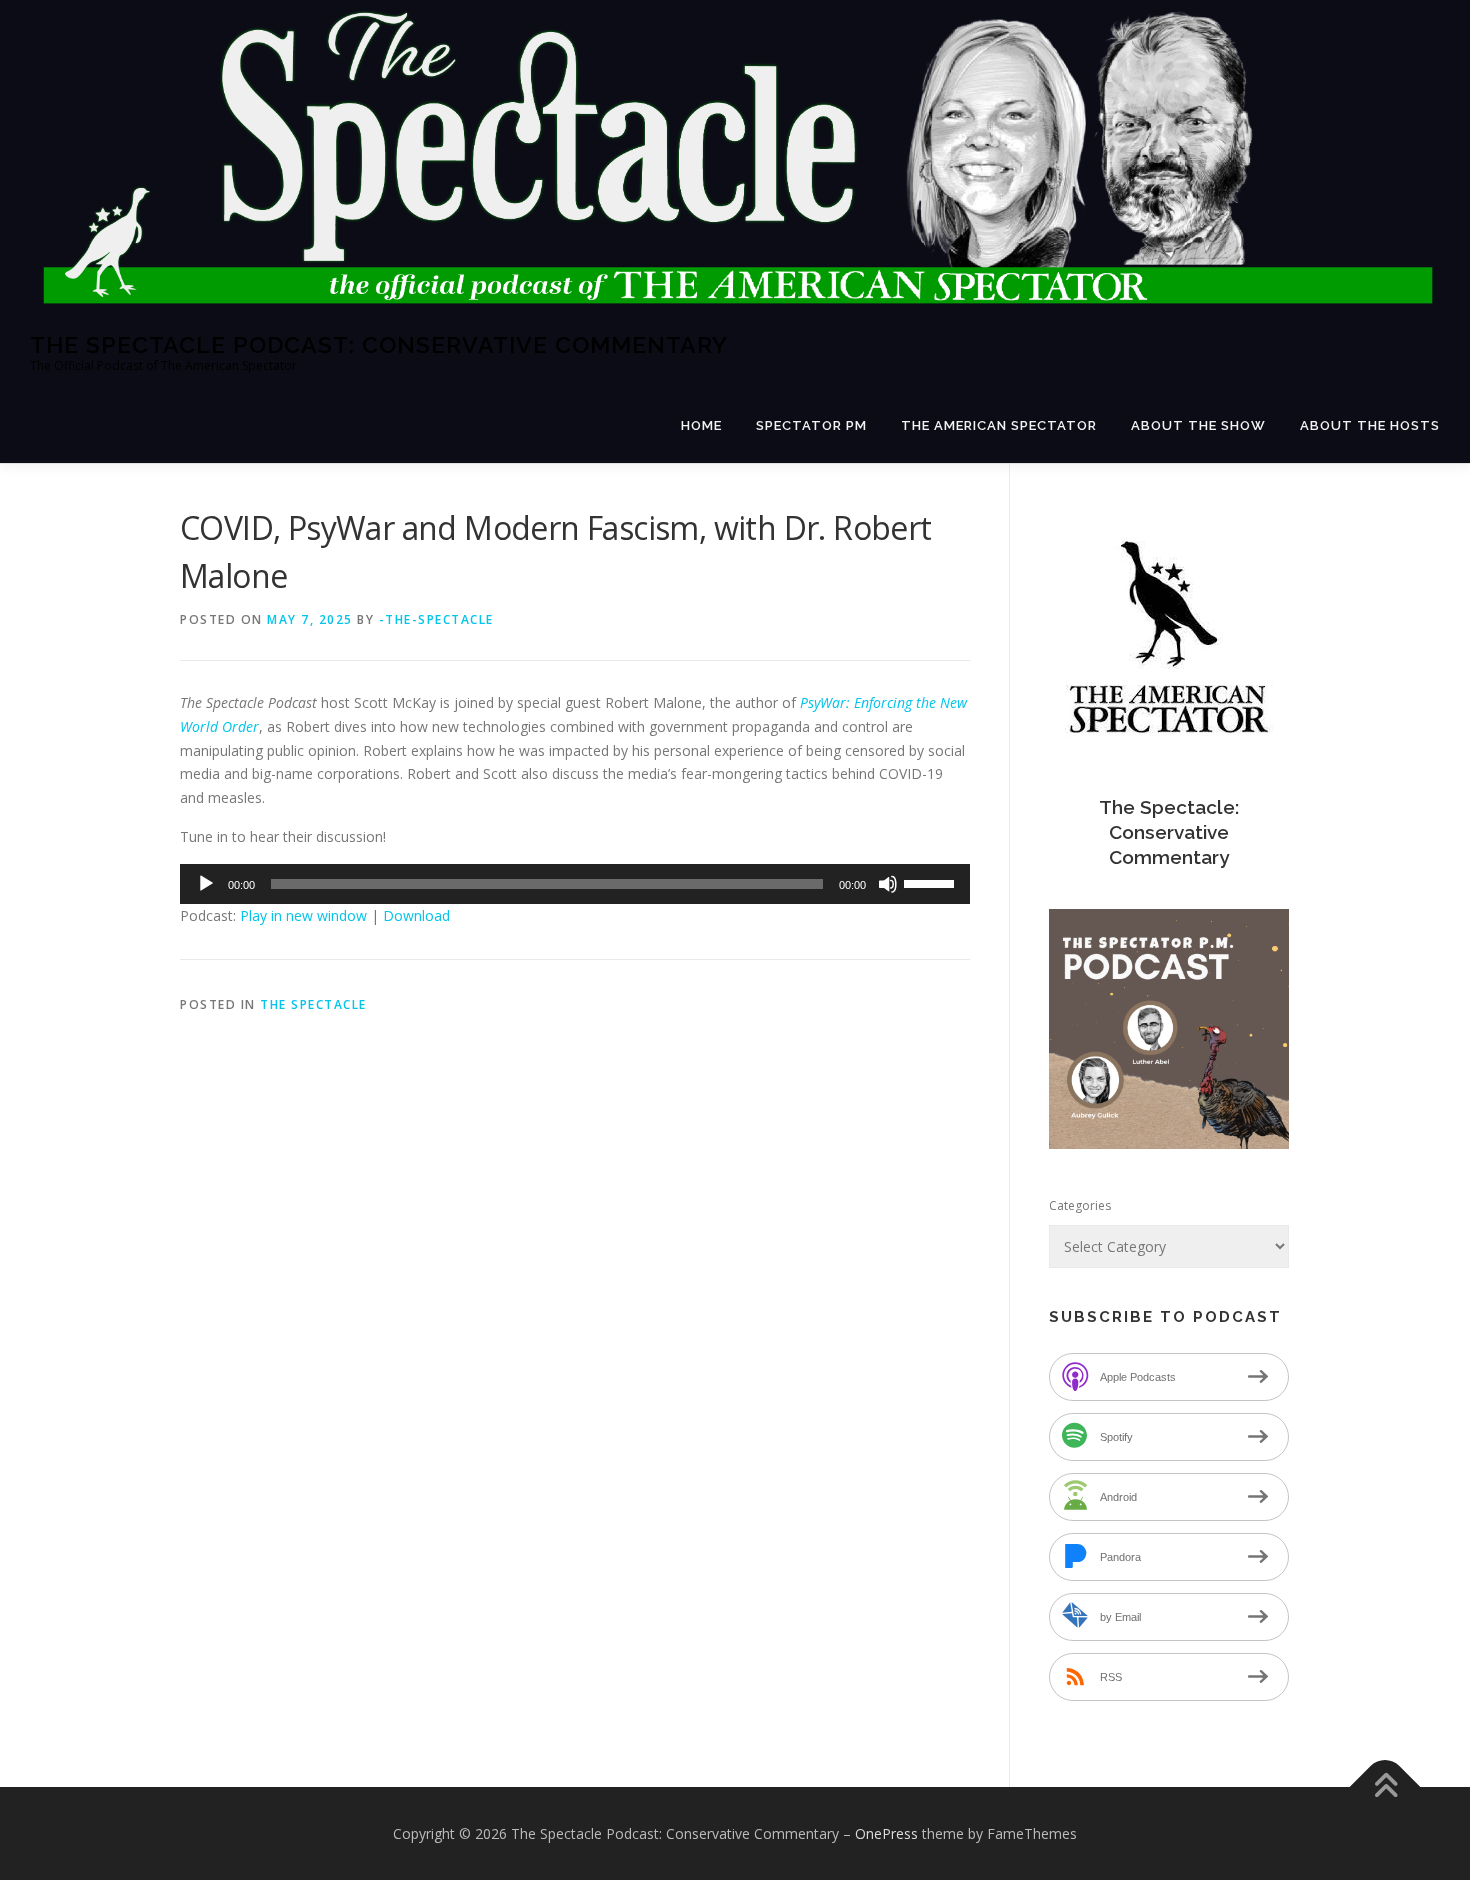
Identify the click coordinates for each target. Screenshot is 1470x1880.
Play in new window (303, 915)
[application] (575, 884)
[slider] (932, 882)
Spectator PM (811, 425)
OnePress (886, 1833)
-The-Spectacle (436, 619)
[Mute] (888, 884)
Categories (1080, 1205)
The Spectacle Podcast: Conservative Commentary (379, 343)
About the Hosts (1370, 425)
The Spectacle (313, 1004)
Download (416, 915)
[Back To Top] (1385, 1786)
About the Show (1198, 425)
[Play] (206, 884)
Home (701, 425)
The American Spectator (999, 425)
